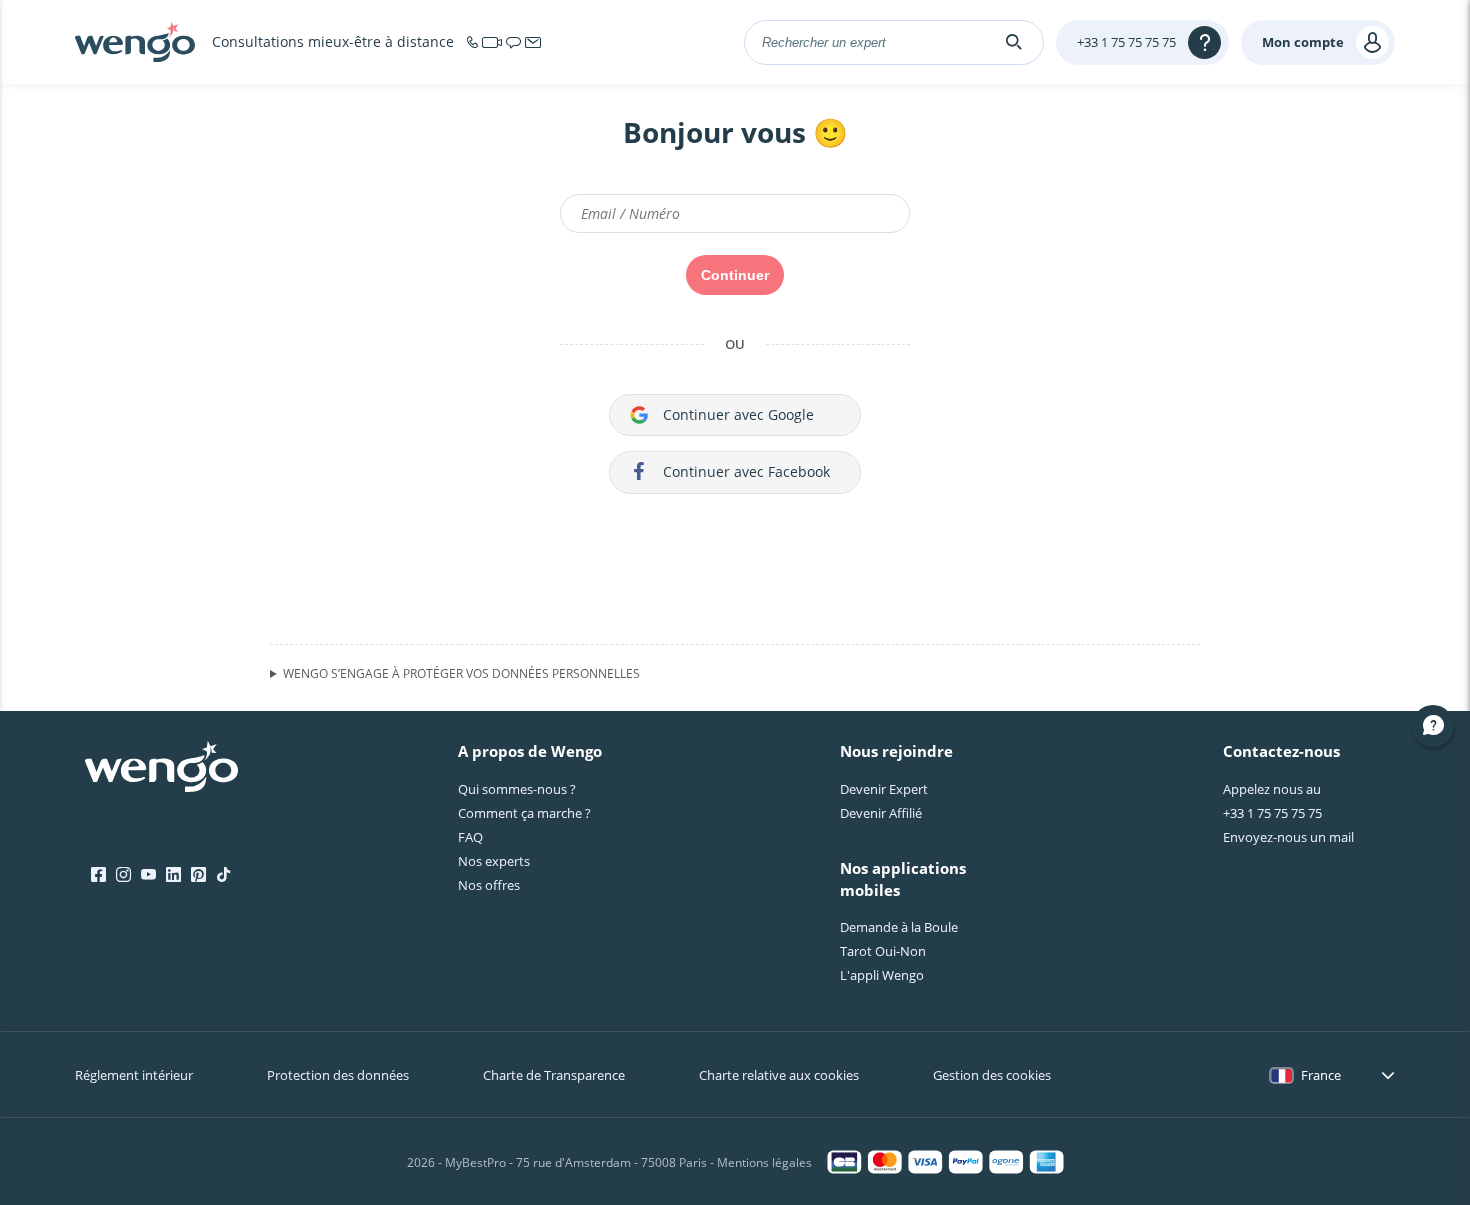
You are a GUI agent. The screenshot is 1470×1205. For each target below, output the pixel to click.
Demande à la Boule (899, 927)
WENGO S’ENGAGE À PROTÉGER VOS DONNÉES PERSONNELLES (461, 674)
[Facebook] (98, 875)
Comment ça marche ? (524, 813)
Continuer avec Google (738, 414)
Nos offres (489, 885)
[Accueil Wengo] (161, 769)
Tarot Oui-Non (883, 951)
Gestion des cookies (992, 1075)
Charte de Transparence (554, 1075)
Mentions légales (764, 1162)
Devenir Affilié (881, 813)
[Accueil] (135, 42)
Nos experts (494, 861)
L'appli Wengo (882, 975)
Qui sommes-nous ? (517, 789)
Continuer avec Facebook (746, 471)
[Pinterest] (198, 875)
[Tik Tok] (223, 875)
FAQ (470, 837)
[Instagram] (123, 875)
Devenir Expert (884, 789)
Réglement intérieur (134, 1075)
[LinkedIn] (173, 875)
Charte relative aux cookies (779, 1075)
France (1321, 1075)
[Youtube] (148, 875)
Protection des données (338, 1075)
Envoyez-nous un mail (1288, 837)
